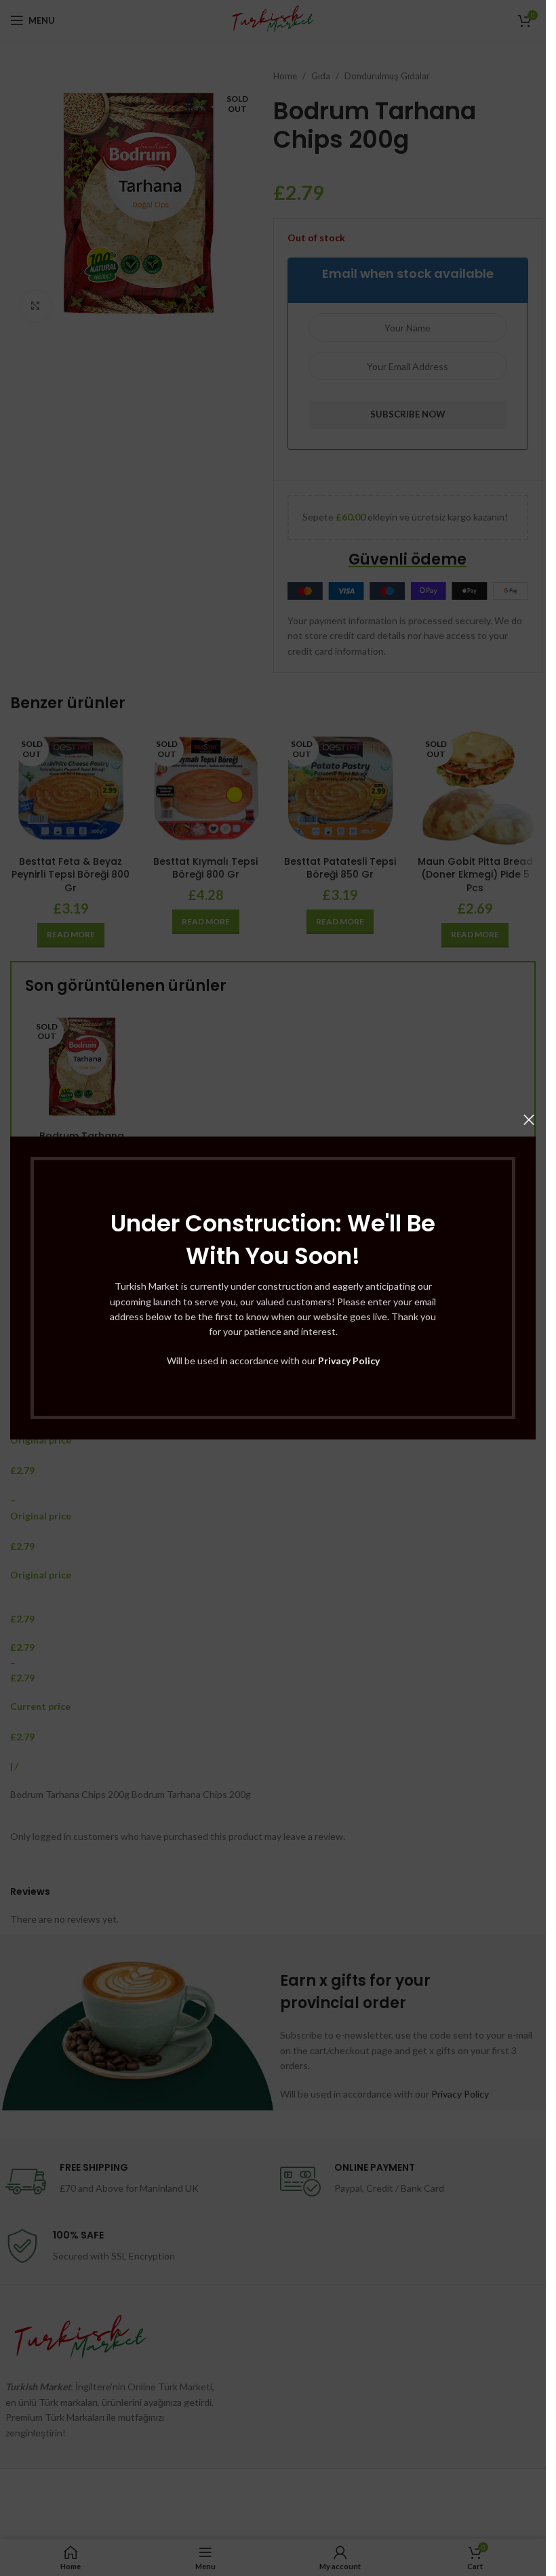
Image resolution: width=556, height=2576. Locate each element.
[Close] (529, 1120)
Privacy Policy (349, 1361)
